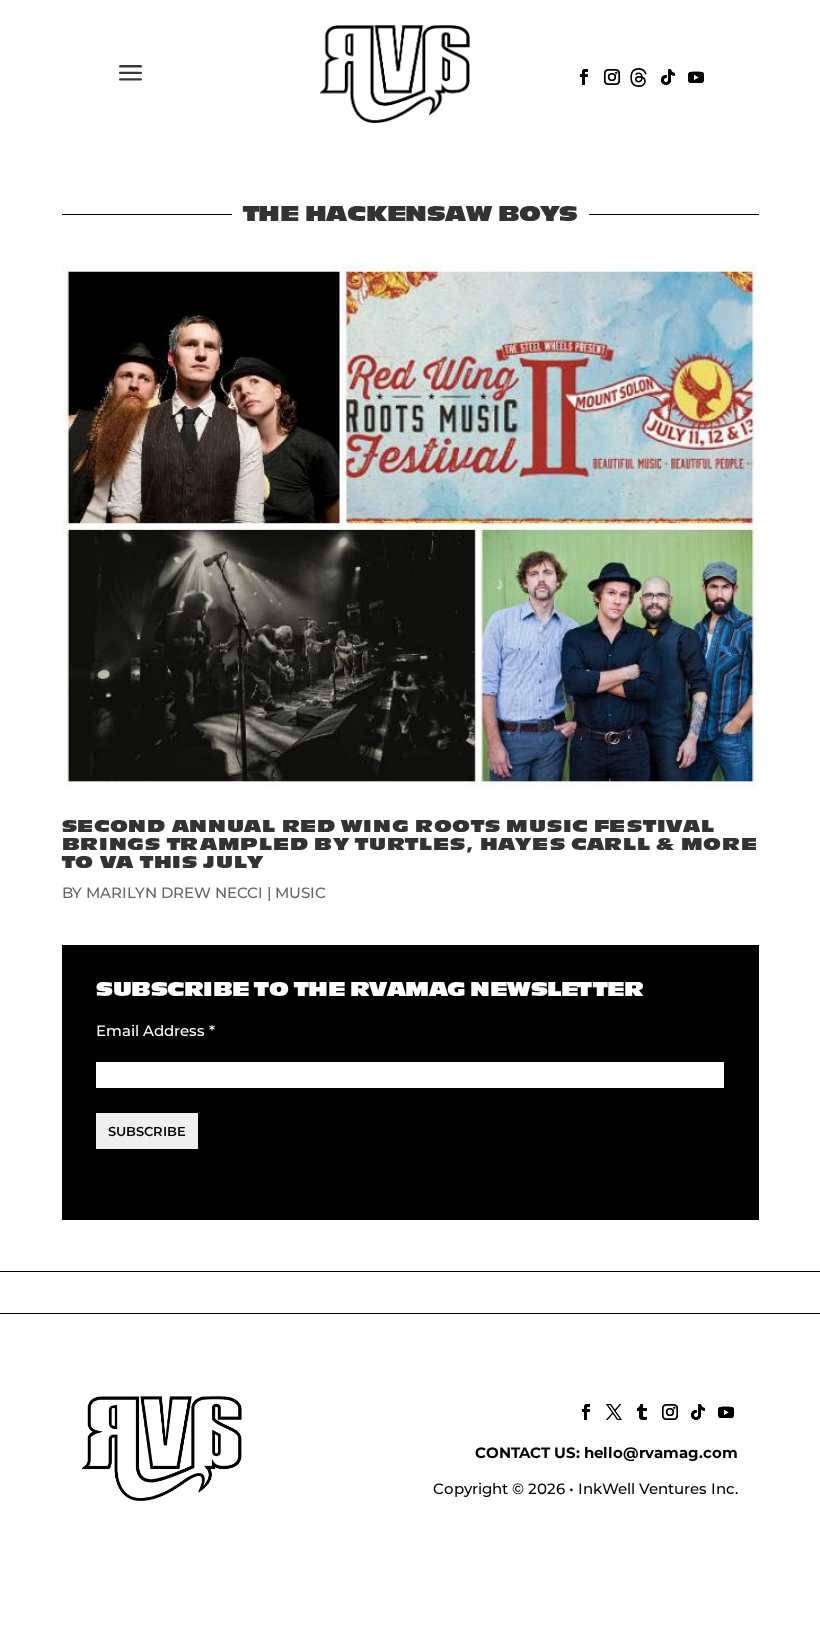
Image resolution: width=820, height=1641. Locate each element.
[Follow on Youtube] (694, 75)
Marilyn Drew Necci (174, 892)
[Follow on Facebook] (582, 75)
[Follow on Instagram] (610, 75)
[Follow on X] (612, 1410)
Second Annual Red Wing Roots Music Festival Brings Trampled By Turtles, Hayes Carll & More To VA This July (410, 844)
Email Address (155, 1030)
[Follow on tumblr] (640, 1410)
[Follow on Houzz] (638, 75)
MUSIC (300, 892)
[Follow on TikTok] (666, 75)
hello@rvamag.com (661, 1452)
